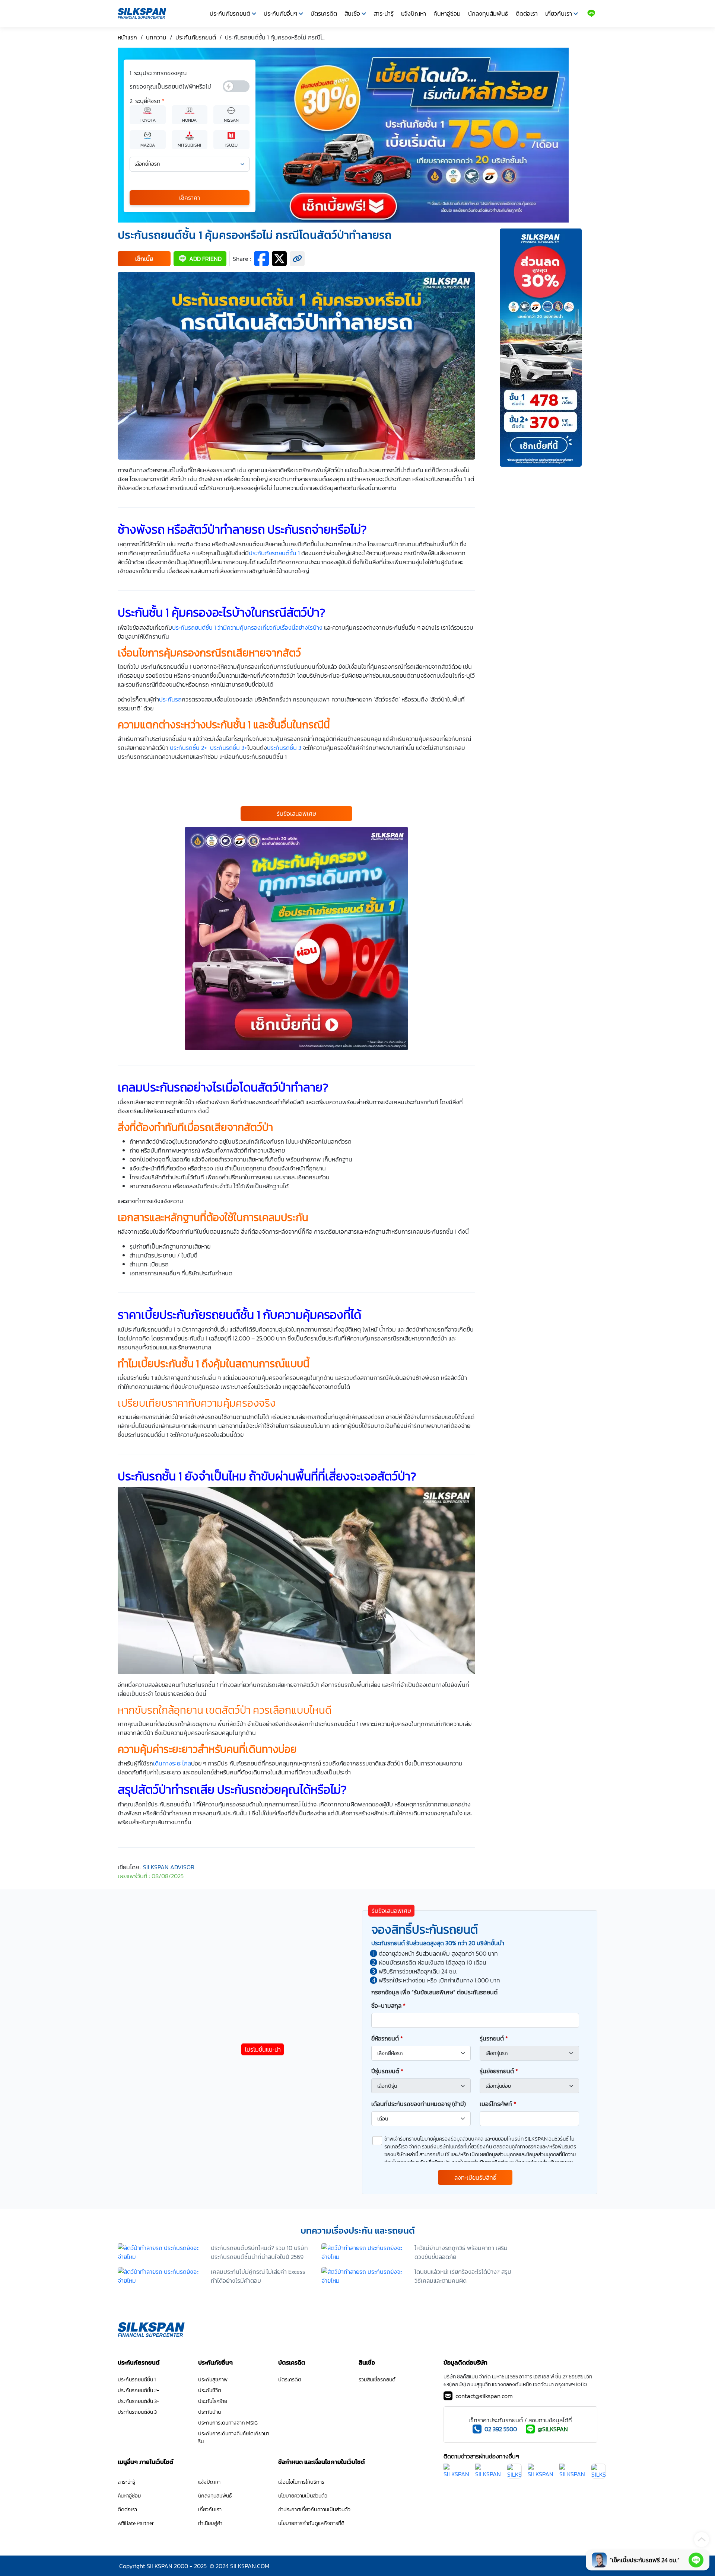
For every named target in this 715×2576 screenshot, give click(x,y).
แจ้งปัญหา (414, 13)
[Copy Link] (297, 259)
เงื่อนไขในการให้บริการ (301, 2482)
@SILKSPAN (553, 2429)
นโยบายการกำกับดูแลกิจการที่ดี (311, 2523)
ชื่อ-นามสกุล (388, 2005)
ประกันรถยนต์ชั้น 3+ (139, 2401)
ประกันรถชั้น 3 (284, 748)
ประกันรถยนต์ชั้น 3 (137, 2412)
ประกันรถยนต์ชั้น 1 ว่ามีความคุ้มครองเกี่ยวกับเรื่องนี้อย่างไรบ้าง (247, 627)
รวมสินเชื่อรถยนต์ (377, 2380)
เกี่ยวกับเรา (559, 13)
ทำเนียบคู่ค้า (210, 2523)
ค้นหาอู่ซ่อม (447, 13)
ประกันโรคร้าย (213, 2401)
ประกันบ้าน (209, 2412)
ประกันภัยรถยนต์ (230, 13)
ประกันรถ (170, 699)
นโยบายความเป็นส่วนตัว (303, 2496)
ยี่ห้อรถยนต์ (387, 2038)
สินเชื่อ (352, 13)
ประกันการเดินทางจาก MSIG (228, 2423)
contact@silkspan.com (484, 2396)
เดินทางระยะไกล (172, 1763)
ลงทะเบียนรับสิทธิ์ (475, 2177)
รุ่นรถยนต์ (494, 2038)
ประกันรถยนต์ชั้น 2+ (139, 2390)
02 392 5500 (501, 2429)
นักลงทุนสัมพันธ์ (488, 13)
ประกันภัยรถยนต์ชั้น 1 (274, 553)
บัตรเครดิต (324, 13)
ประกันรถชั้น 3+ (229, 748)
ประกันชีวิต (210, 2390)
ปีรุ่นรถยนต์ (387, 2071)
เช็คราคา (190, 198)
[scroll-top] (702, 2540)
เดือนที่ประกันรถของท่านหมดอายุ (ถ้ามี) (419, 2104)
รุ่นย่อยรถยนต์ (499, 2071)
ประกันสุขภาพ (213, 2380)
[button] (144, 259)
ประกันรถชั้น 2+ (188, 748)
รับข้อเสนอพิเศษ (296, 814)
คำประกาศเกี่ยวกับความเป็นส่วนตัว (314, 2510)
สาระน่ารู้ (384, 13)
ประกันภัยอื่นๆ (280, 13)
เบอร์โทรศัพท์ (498, 2104)
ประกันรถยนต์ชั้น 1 (137, 2380)
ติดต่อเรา (527, 13)
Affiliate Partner (136, 2523)
